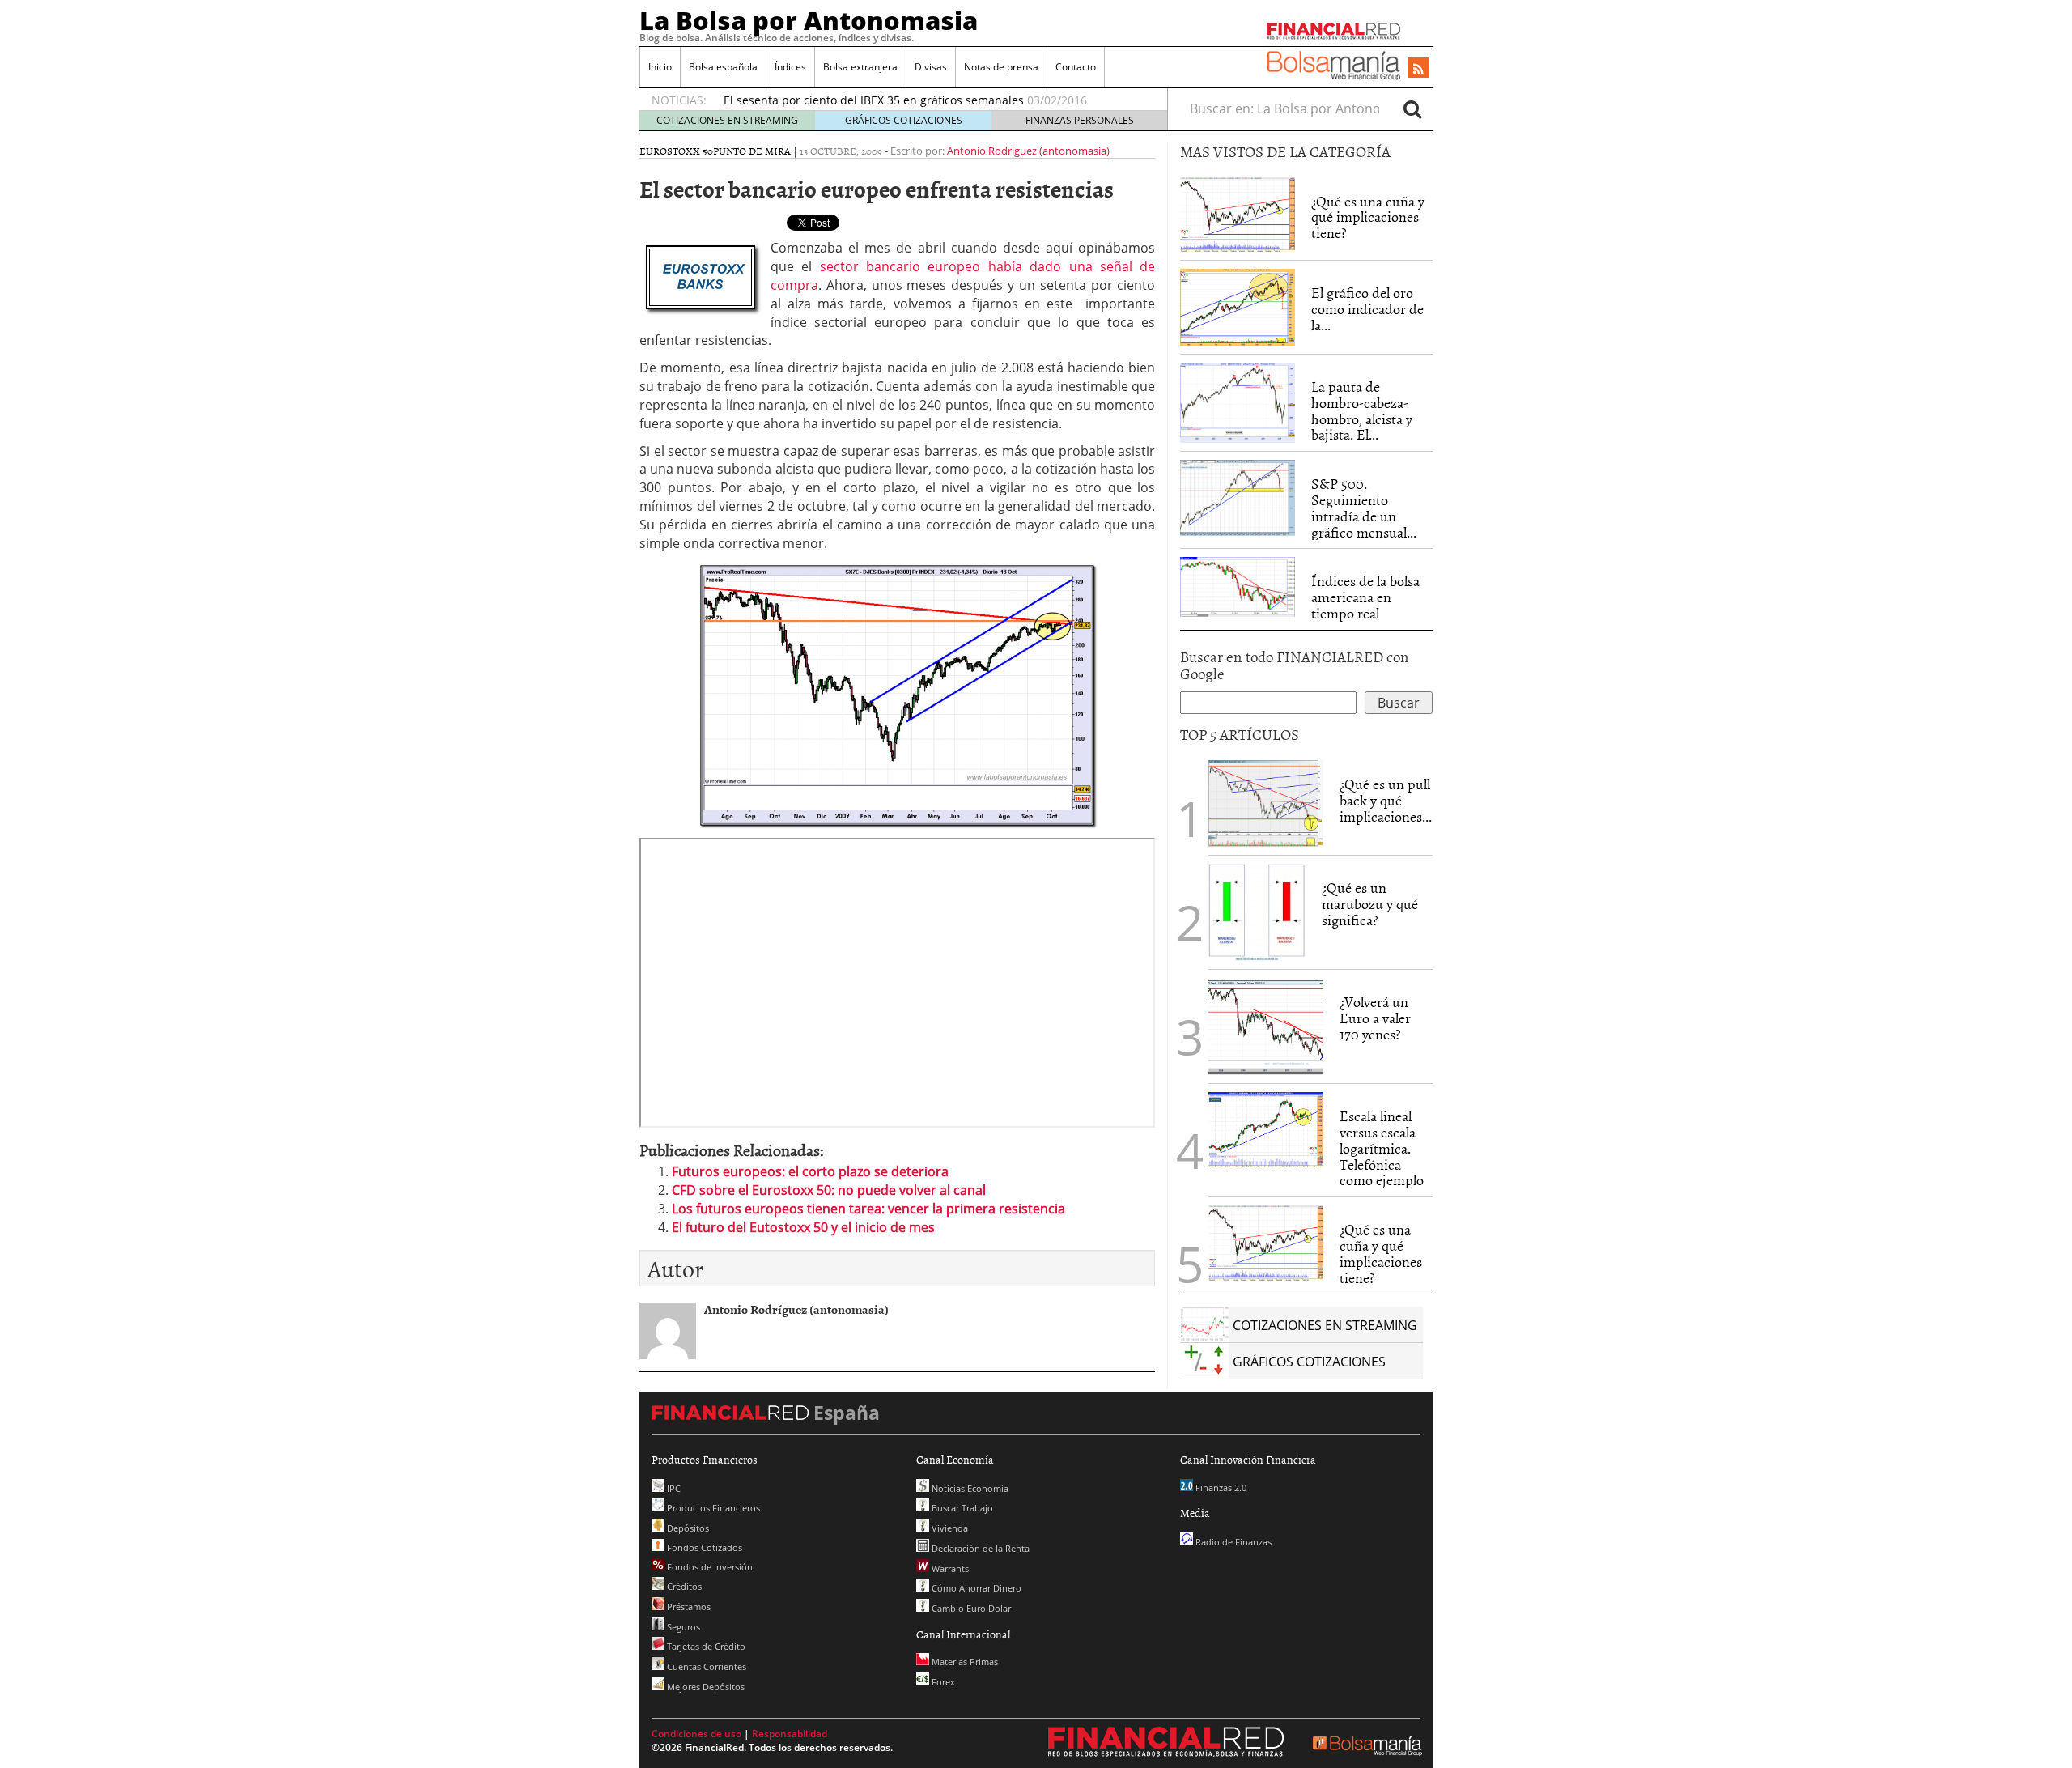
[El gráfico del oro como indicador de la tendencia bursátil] (1238, 306)
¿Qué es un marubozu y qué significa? (1370, 904)
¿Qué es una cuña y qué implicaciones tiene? (1368, 217)
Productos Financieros (712, 1508)
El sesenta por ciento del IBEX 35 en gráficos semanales (874, 100)
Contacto (1076, 67)
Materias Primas (964, 1662)
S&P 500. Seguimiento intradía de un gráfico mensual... (1364, 508)
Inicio (660, 67)
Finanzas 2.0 (1220, 1487)
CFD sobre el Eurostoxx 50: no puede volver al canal (829, 1190)
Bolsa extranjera (860, 67)
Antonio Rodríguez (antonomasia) (1028, 151)
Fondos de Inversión (709, 1567)
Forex (942, 1682)
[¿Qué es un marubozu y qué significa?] (1257, 912)
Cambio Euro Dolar (970, 1608)
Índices (790, 67)
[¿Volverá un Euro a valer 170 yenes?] (1266, 1026)
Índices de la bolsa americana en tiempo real (1365, 597)
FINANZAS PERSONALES (1080, 120)
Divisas (931, 67)
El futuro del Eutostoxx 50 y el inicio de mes (803, 1227)
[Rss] (1418, 69)
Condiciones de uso (696, 1734)
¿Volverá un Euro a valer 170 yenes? (1375, 1018)
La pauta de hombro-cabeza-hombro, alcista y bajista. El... (1362, 410)
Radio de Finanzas (1232, 1542)
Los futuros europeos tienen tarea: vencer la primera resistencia (868, 1209)
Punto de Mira (752, 151)
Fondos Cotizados (703, 1547)
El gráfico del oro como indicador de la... (1367, 309)
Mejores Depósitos (705, 1687)
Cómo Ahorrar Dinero (975, 1588)
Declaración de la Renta (979, 1548)
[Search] (1412, 108)
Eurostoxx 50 (676, 151)
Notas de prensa (1001, 67)
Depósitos (687, 1528)
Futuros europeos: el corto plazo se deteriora (810, 1171)
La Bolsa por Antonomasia (809, 20)
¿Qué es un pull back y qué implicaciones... (1386, 800)
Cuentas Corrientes (705, 1666)
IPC (673, 1488)
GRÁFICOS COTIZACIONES (904, 120)
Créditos (683, 1586)
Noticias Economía (969, 1488)
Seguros (682, 1627)
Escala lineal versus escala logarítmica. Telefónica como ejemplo (1382, 1148)
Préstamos (688, 1606)
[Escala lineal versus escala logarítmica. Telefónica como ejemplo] (1266, 1128)
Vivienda (949, 1528)
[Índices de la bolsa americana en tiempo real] (1238, 585)
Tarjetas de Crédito (705, 1646)
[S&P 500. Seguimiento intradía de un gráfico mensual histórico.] (1238, 496)
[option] (930, 100)
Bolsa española (723, 67)
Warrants (949, 1568)
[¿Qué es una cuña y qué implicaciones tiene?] (1238, 213)
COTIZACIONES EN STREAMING (727, 120)
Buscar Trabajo (961, 1508)
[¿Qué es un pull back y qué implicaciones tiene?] (1266, 802)
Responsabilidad (790, 1734)
